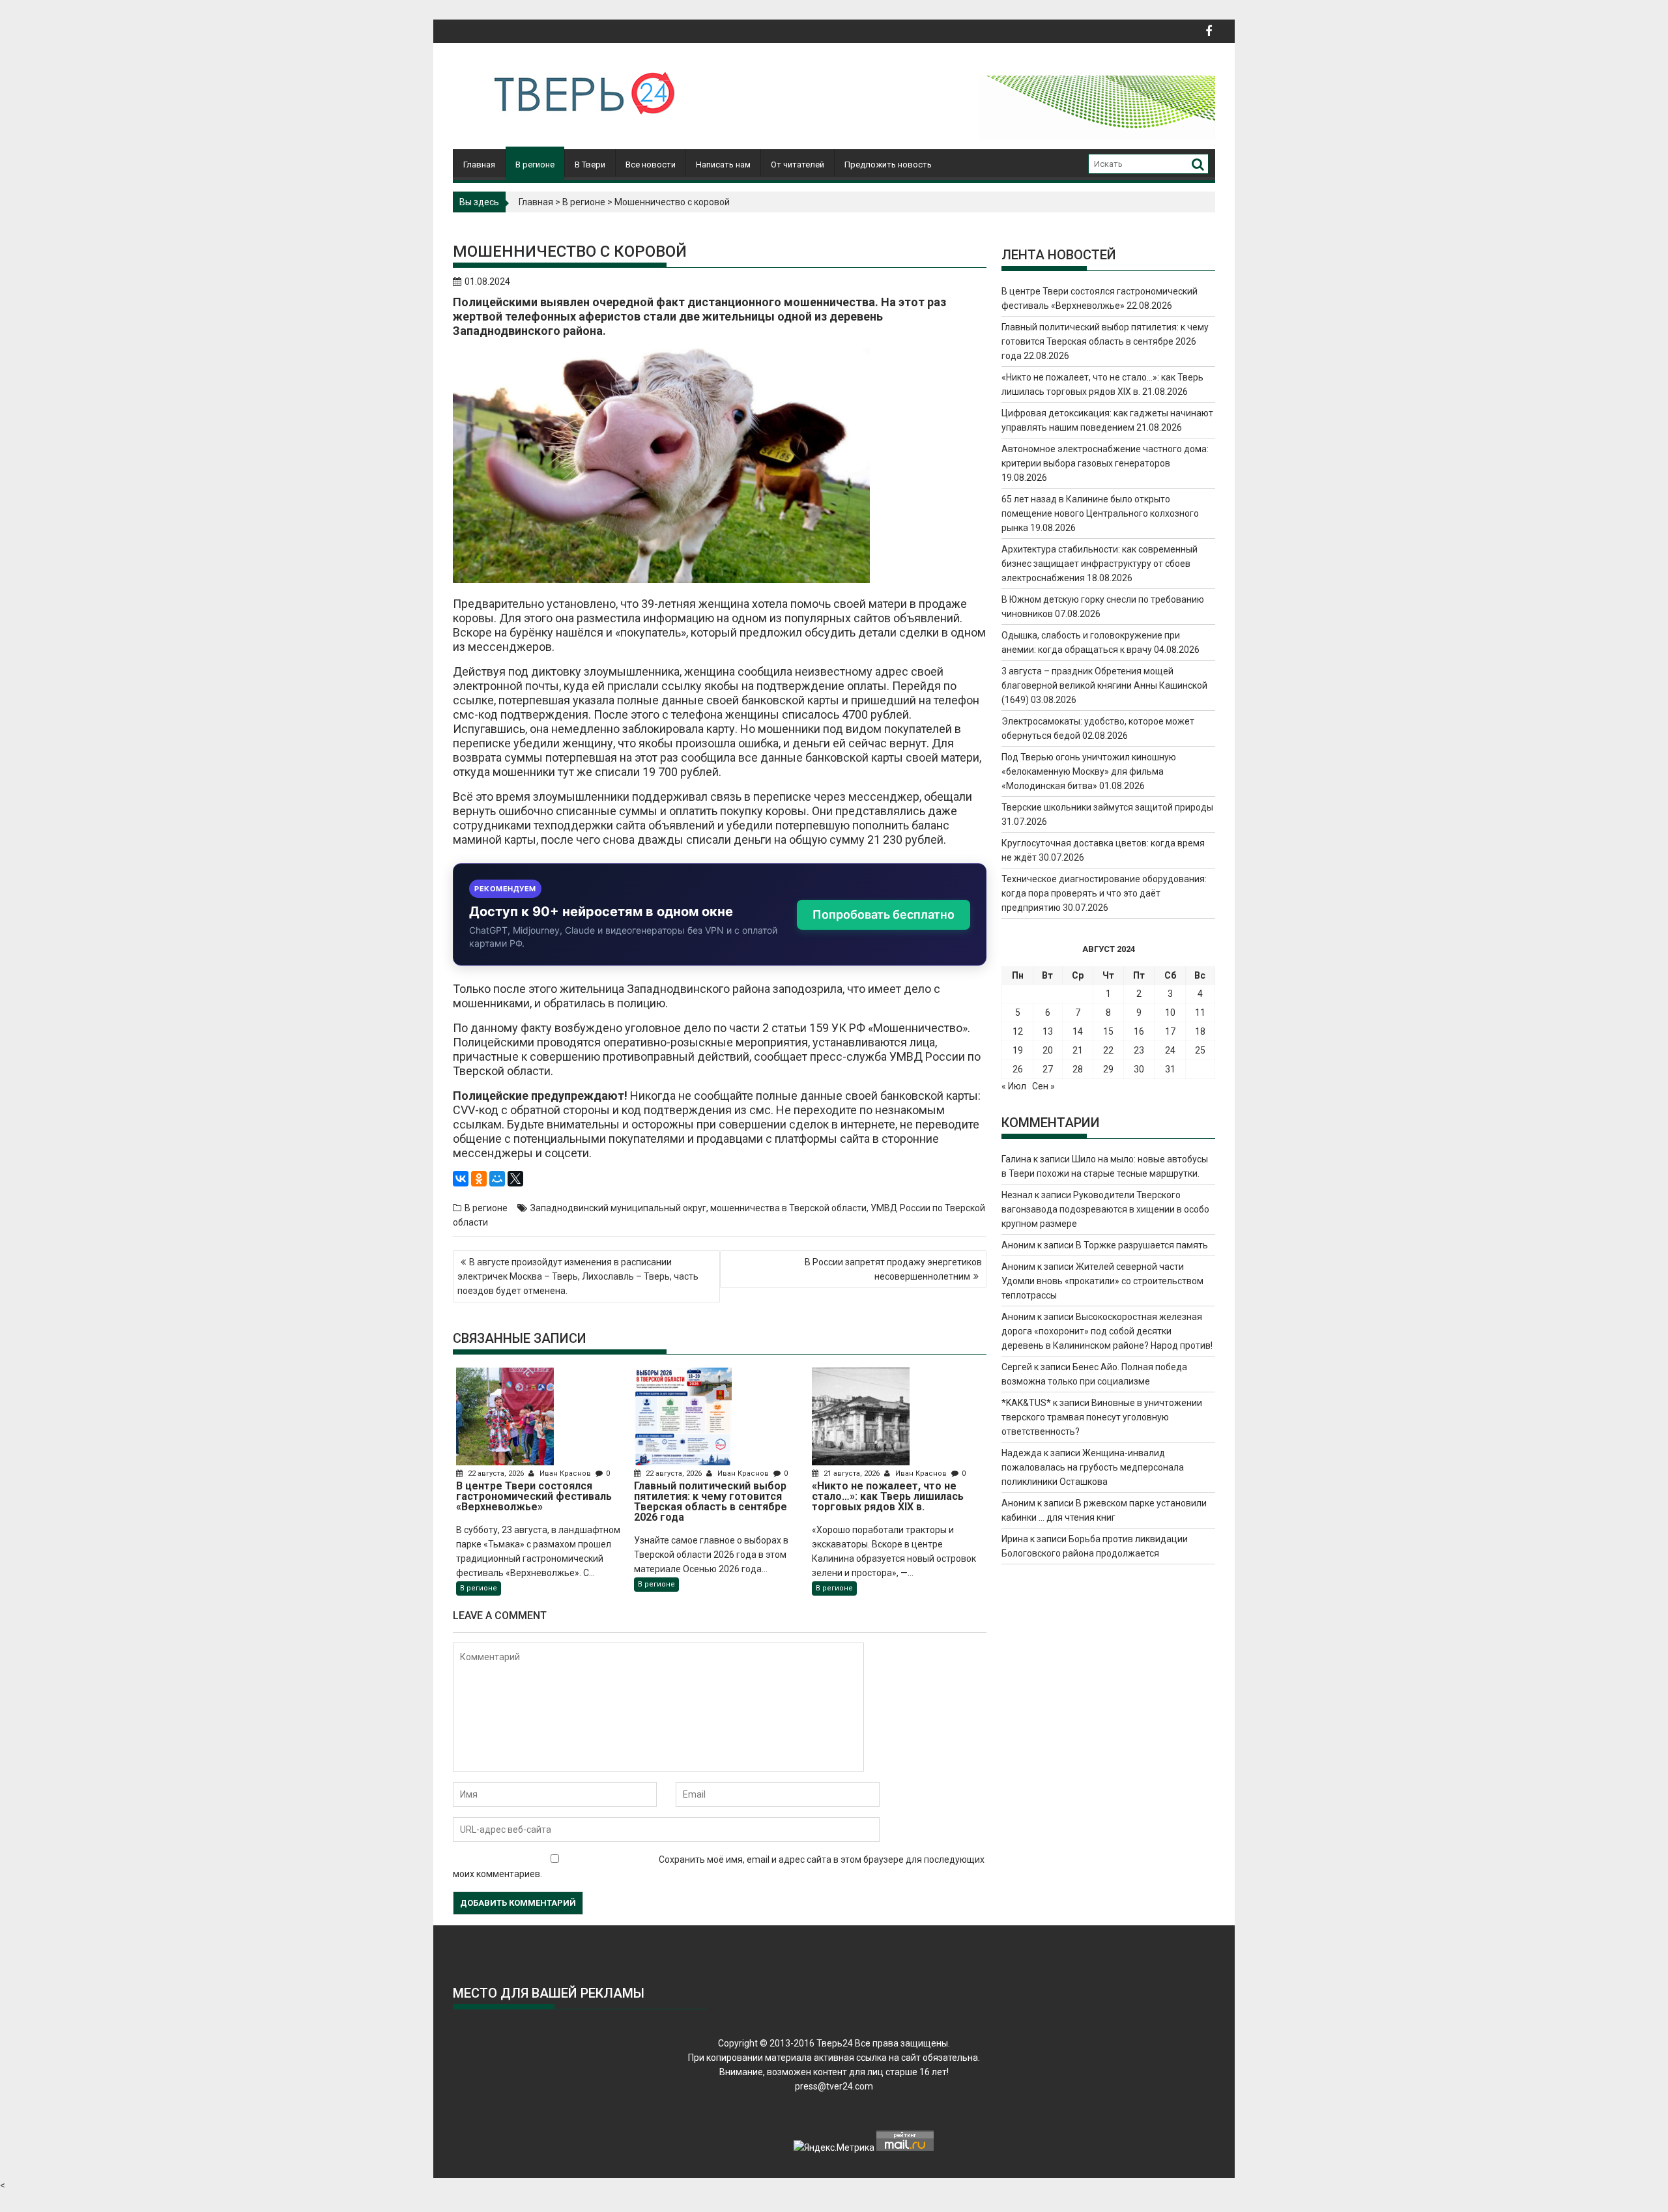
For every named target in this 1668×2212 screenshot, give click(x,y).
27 (1048, 1069)
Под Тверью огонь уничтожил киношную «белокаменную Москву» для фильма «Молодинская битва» (1089, 771)
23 (1139, 1050)
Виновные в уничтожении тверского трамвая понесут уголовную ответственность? (1102, 1417)
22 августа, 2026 (496, 1473)
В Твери (590, 165)
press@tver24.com (834, 2086)
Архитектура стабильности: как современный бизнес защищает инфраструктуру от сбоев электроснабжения (1100, 564)
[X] (515, 1179)
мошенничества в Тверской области (788, 1208)
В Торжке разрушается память (1142, 1245)
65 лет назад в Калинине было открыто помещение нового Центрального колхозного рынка (1100, 513)
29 (1108, 1069)
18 (1200, 1031)
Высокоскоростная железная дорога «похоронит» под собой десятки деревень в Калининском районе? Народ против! (1107, 1331)
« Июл (1014, 1086)
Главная (479, 165)
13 (1048, 1031)
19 (1018, 1050)
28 (1078, 1069)
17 (1170, 1031)
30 (1139, 1069)
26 (1018, 1069)
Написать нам (723, 165)
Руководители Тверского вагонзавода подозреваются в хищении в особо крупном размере (1105, 1209)
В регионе (535, 165)
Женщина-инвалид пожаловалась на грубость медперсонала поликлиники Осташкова (1093, 1467)
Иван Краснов (565, 1473)
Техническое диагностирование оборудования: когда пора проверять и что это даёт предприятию (1104, 893)
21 (1078, 1050)
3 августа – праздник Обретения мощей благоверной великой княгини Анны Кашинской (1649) (1104, 685)
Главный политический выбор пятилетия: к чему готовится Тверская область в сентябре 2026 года (1105, 341)
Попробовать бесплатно (884, 914)
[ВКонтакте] (461, 1179)
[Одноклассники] (479, 1179)
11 (1200, 1013)
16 (1139, 1031)
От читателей (798, 165)
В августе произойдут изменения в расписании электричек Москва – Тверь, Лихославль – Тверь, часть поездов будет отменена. (578, 1276)
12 (1018, 1031)
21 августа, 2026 (852, 1473)
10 (1170, 1013)
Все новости (651, 165)
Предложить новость (888, 165)
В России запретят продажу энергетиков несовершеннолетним (893, 1269)
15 (1108, 1031)
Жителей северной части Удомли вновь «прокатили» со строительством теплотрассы (1102, 1281)
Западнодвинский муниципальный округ (618, 1208)
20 (1048, 1050)
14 (1078, 1031)
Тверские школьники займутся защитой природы (1107, 807)
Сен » (1043, 1086)
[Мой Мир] (497, 1179)
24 (1170, 1050)
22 (1108, 1050)
